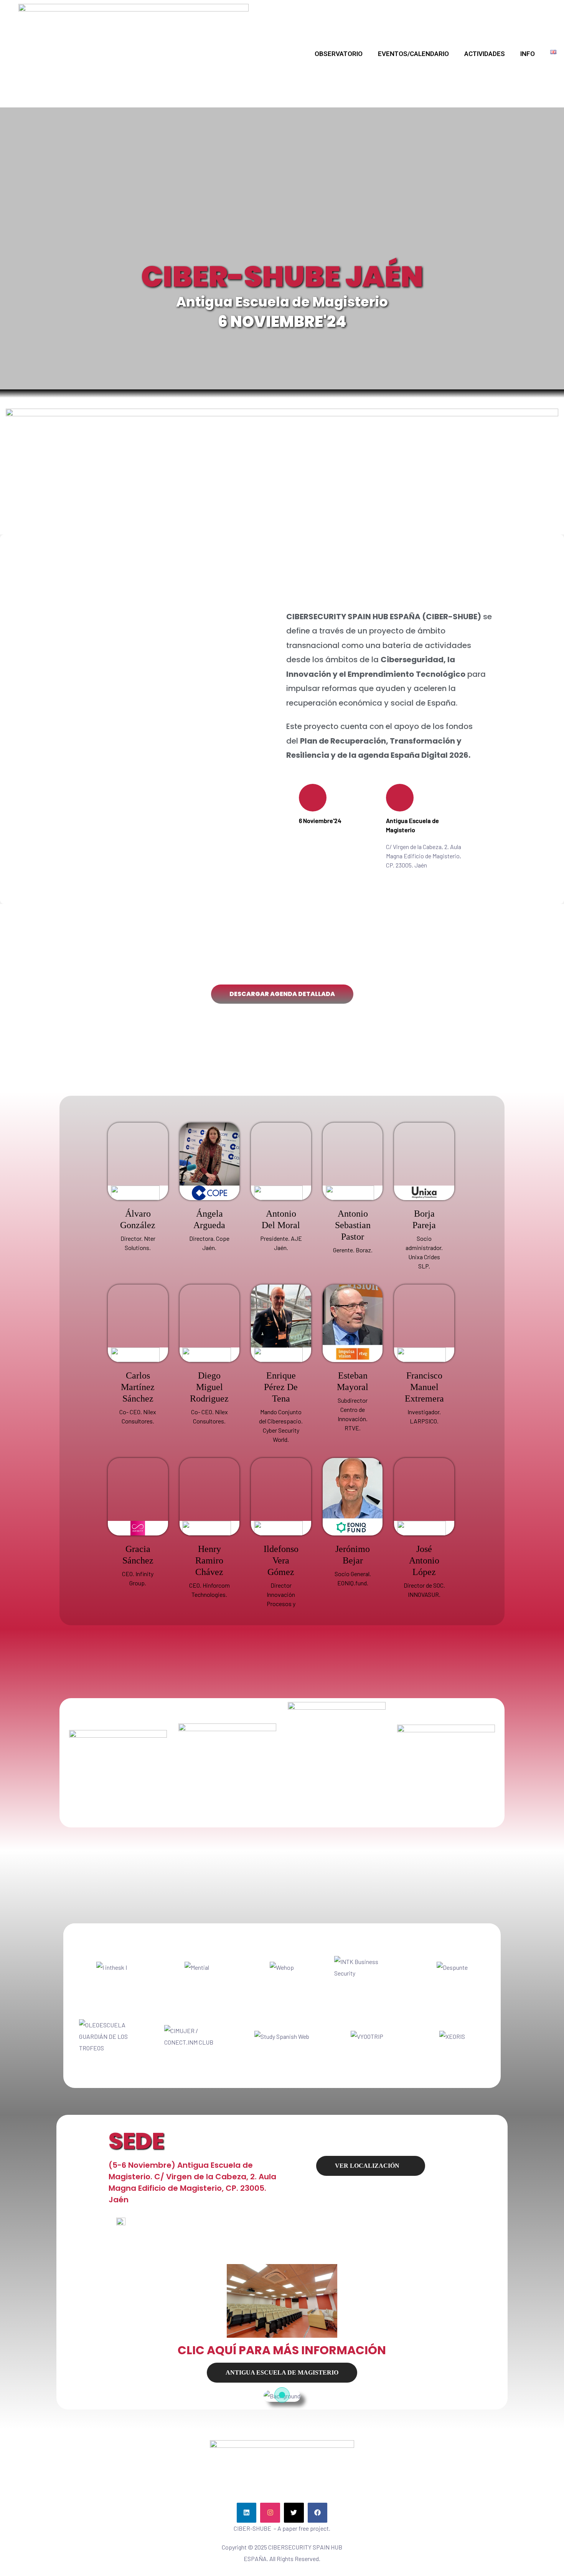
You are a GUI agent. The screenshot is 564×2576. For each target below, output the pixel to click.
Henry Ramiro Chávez (209, 1560)
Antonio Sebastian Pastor (353, 1225)
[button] (282, 994)
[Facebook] (318, 2513)
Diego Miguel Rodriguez (209, 1387)
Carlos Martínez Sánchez (138, 1387)
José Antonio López (424, 1560)
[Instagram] (270, 2513)
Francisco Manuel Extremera (424, 1387)
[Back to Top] (528, 2549)
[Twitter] (294, 2513)
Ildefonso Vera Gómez (281, 1560)
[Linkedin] (247, 2513)
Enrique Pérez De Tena (281, 1387)
